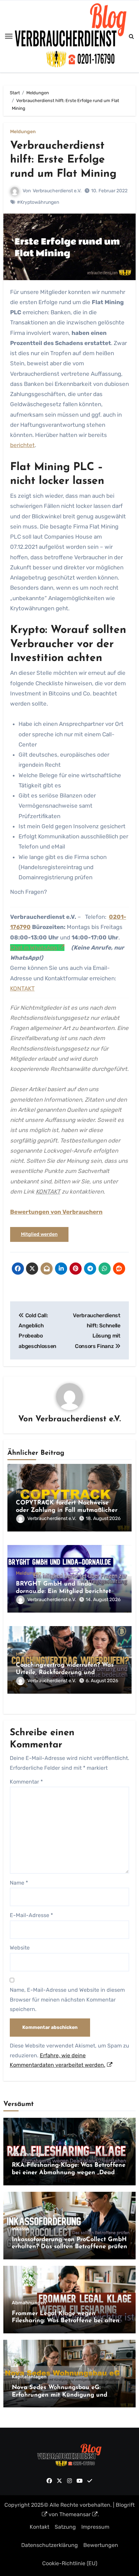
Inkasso (20, 2229)
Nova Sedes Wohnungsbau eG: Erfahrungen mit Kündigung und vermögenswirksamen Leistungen (60, 2395)
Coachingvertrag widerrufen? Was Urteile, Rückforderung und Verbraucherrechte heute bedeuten (67, 1673)
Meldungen (23, 132)
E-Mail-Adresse (31, 1915)
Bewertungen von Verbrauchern (56, 1212)
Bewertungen (101, 2545)
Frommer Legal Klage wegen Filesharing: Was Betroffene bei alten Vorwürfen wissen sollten (66, 2321)
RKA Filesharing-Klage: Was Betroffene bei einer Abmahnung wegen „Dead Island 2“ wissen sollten (69, 2173)
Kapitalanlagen (29, 2377)
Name (19, 1883)
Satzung (65, 2527)
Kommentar (26, 1782)
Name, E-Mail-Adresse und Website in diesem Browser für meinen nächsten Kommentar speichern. (67, 2000)
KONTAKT (22, 988)
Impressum (95, 2527)
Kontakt (39, 2527)
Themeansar (75, 2514)
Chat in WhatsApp (34, 948)
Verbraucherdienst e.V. (57, 191)
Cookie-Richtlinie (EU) (70, 2563)
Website (20, 1948)
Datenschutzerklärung (50, 2545)
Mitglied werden (39, 1234)
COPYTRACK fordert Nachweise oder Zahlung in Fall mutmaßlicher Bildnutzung (67, 1510)
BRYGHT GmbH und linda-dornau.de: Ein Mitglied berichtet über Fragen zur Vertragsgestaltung (68, 1591)
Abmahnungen (29, 2155)
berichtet (22, 445)
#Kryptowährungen (38, 202)
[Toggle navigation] (9, 36)
